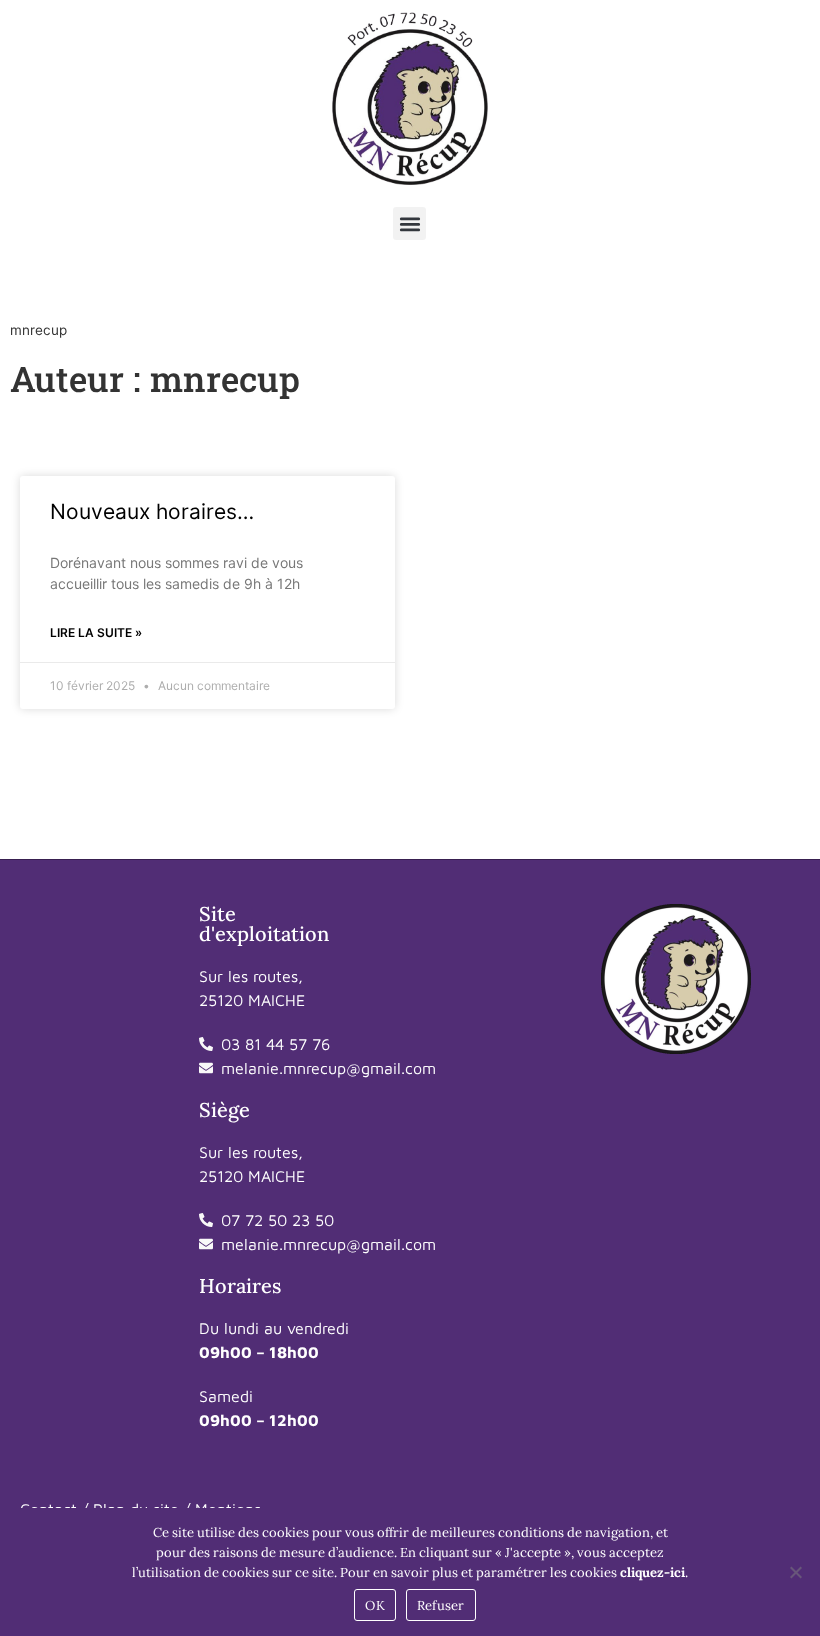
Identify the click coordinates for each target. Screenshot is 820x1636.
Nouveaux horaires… (152, 511)
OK (375, 1605)
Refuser (441, 1605)
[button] (409, 223)
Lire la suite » (96, 632)
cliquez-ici (652, 1572)
